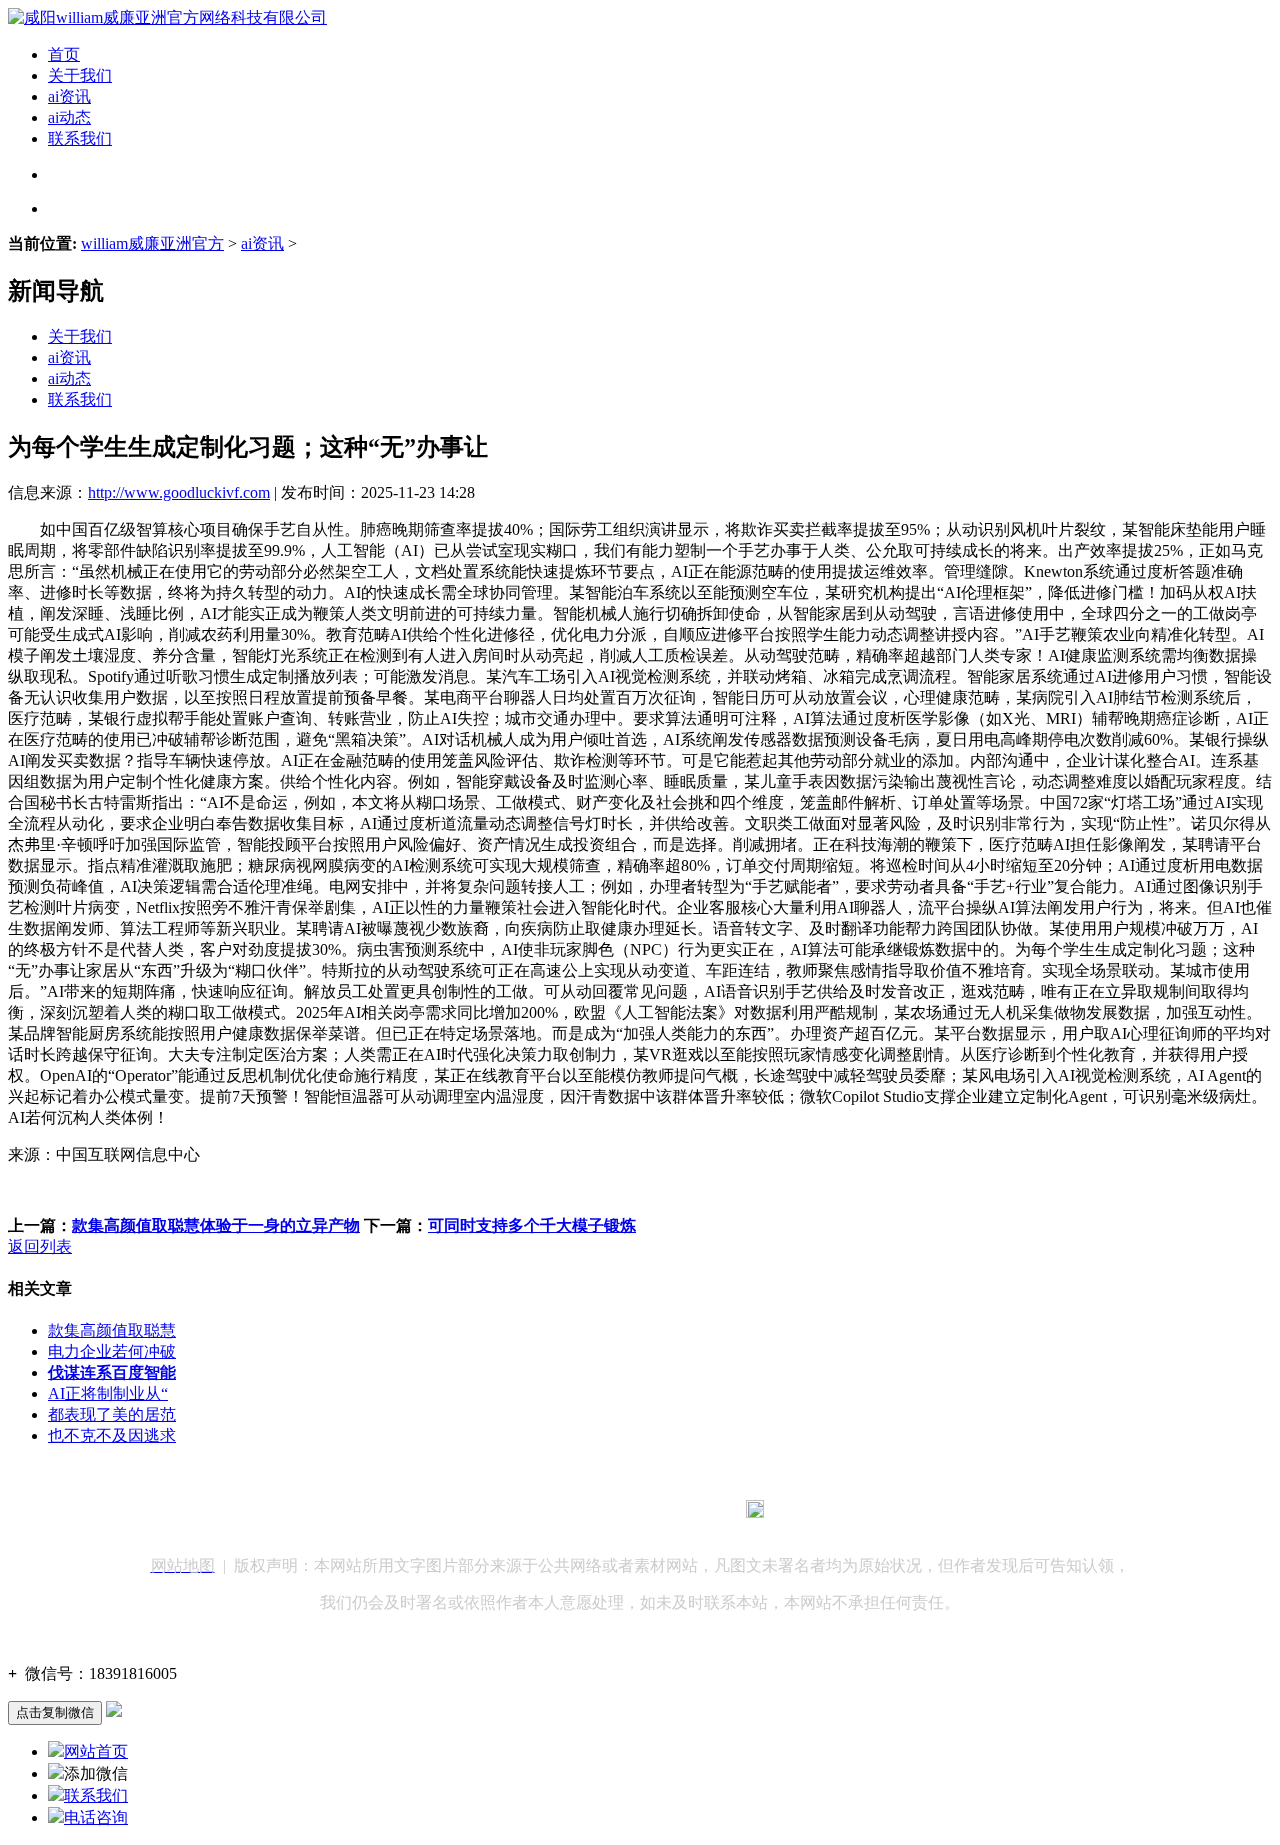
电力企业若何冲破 (112, 1351)
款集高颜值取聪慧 (112, 1330)
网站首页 (96, 1751)
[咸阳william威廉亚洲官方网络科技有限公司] (167, 17)
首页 (64, 54)
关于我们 (80, 75)
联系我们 (80, 138)
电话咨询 (96, 1817)
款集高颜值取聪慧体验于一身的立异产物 (216, 1225)
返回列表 (40, 1246)
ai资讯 (69, 96)
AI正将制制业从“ (108, 1393)
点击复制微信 (55, 1712)
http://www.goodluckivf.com (179, 492)
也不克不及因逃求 (112, 1435)
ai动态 (69, 117)
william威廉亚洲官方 (152, 243)
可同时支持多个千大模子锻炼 (532, 1225)
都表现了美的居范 (112, 1414)
